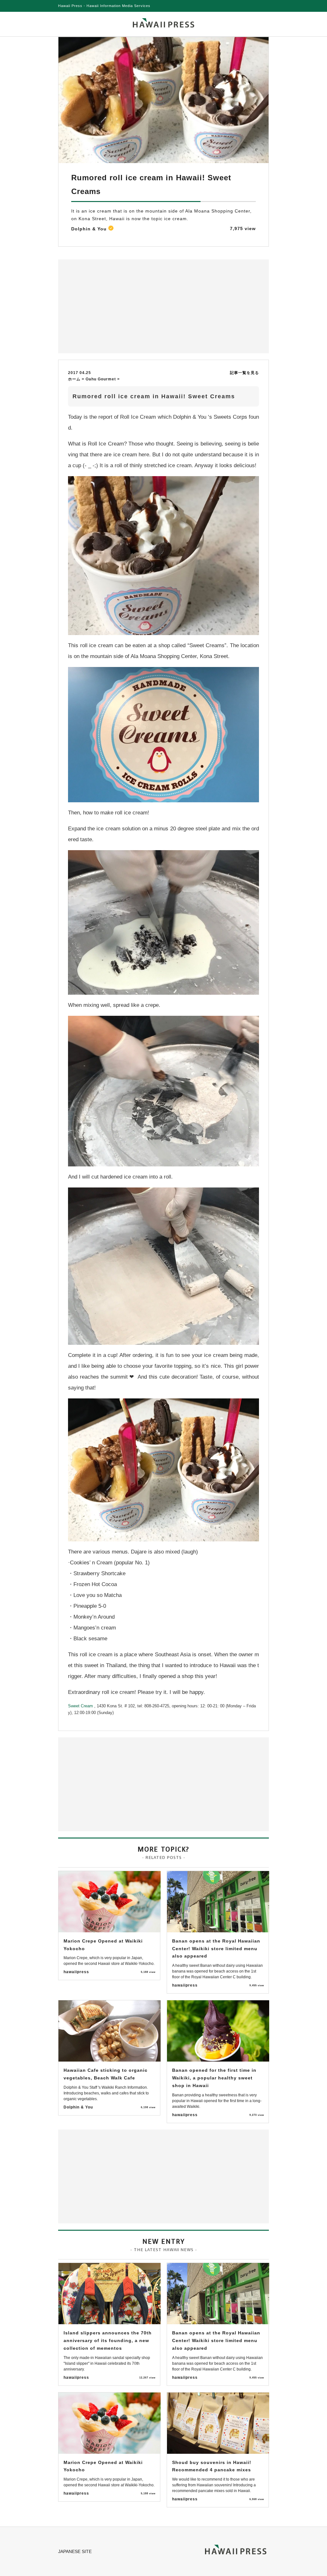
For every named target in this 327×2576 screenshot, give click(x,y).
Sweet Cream (81, 1706)
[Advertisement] (112, 306)
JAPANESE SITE (75, 2551)
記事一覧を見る (244, 373)
